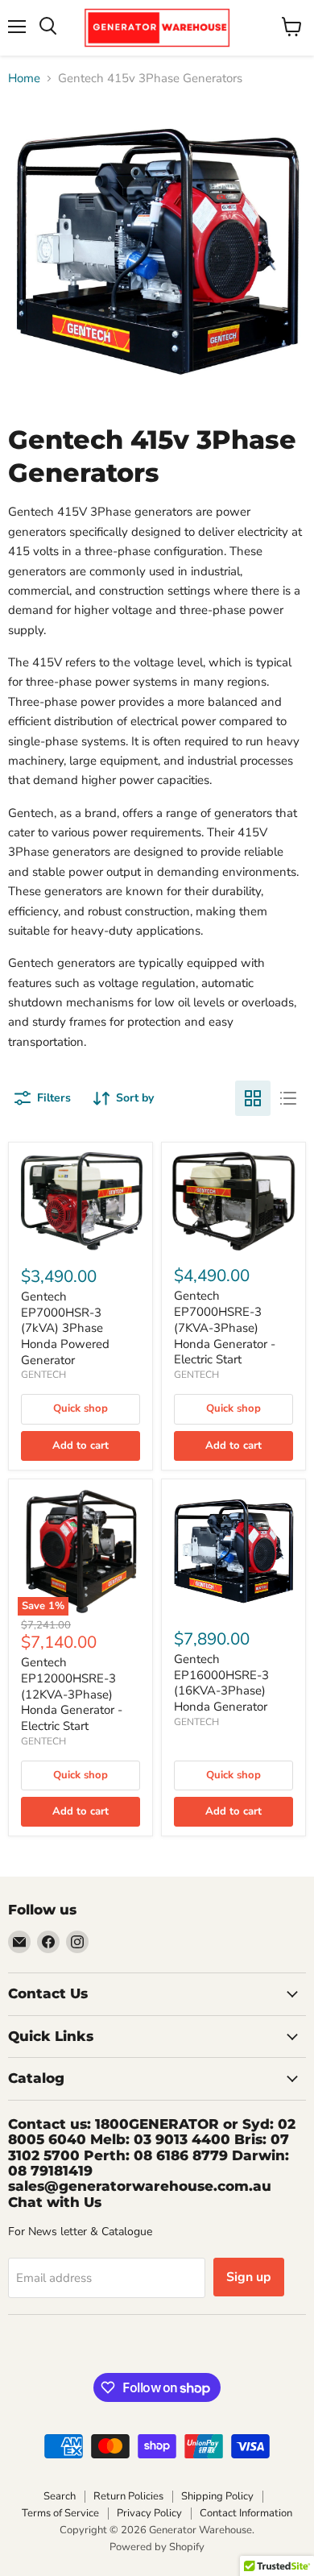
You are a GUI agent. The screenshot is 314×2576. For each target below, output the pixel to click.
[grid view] (253, 1098)
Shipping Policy (217, 2496)
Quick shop (81, 1408)
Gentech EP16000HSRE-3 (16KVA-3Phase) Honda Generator (221, 1683)
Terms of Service (60, 2513)
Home (24, 79)
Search (60, 2496)
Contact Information (246, 2513)
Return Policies (128, 2496)
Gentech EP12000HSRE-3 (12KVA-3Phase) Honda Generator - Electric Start (72, 1694)
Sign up (249, 2277)
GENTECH (43, 1375)
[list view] (288, 1098)
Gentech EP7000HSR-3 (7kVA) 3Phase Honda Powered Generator (65, 1328)
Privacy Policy (149, 2513)
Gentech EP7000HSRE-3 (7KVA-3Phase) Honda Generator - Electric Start (225, 1327)
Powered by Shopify (157, 2547)
